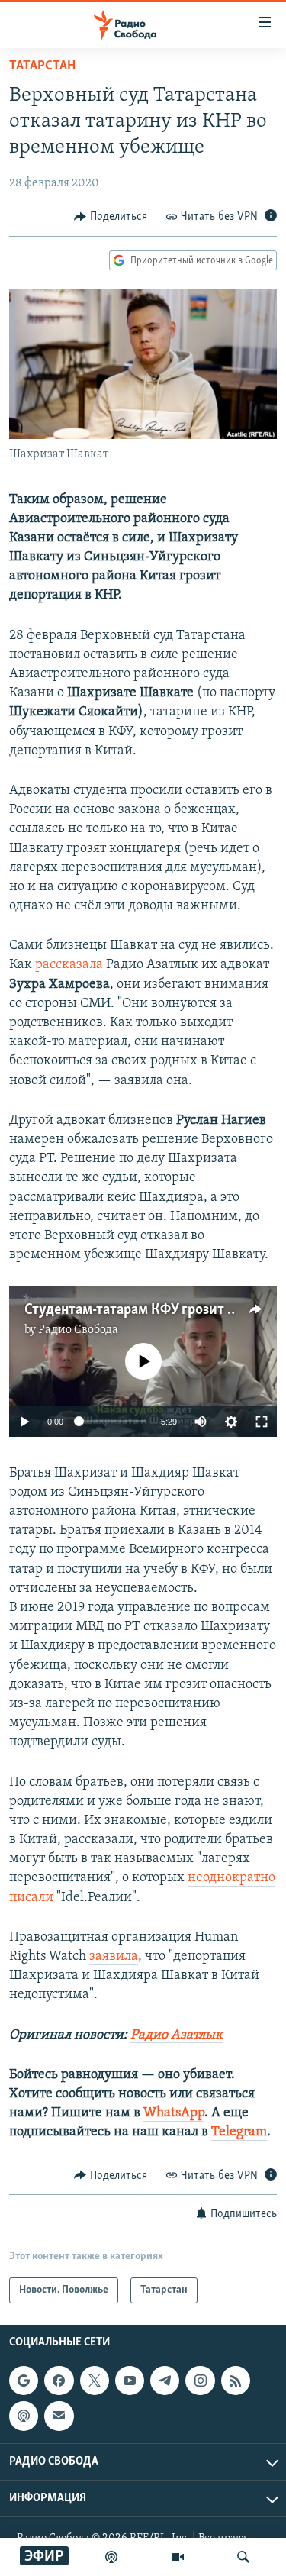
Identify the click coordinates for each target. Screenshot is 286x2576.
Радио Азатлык (177, 2035)
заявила (114, 1957)
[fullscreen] (262, 1422)
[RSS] (236, 2381)
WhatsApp (174, 2113)
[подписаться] (59, 2416)
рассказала (69, 965)
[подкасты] (111, 2557)
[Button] (111, 217)
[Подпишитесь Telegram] (165, 2381)
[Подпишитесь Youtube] (130, 2381)
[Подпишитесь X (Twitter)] (95, 2381)
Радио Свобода (78, 1330)
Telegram (239, 2132)
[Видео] (178, 2557)
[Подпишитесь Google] (24, 2381)
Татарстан (42, 66)
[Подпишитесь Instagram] (200, 2381)
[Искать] (243, 2557)
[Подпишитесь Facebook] (59, 2381)
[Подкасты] (24, 2416)
